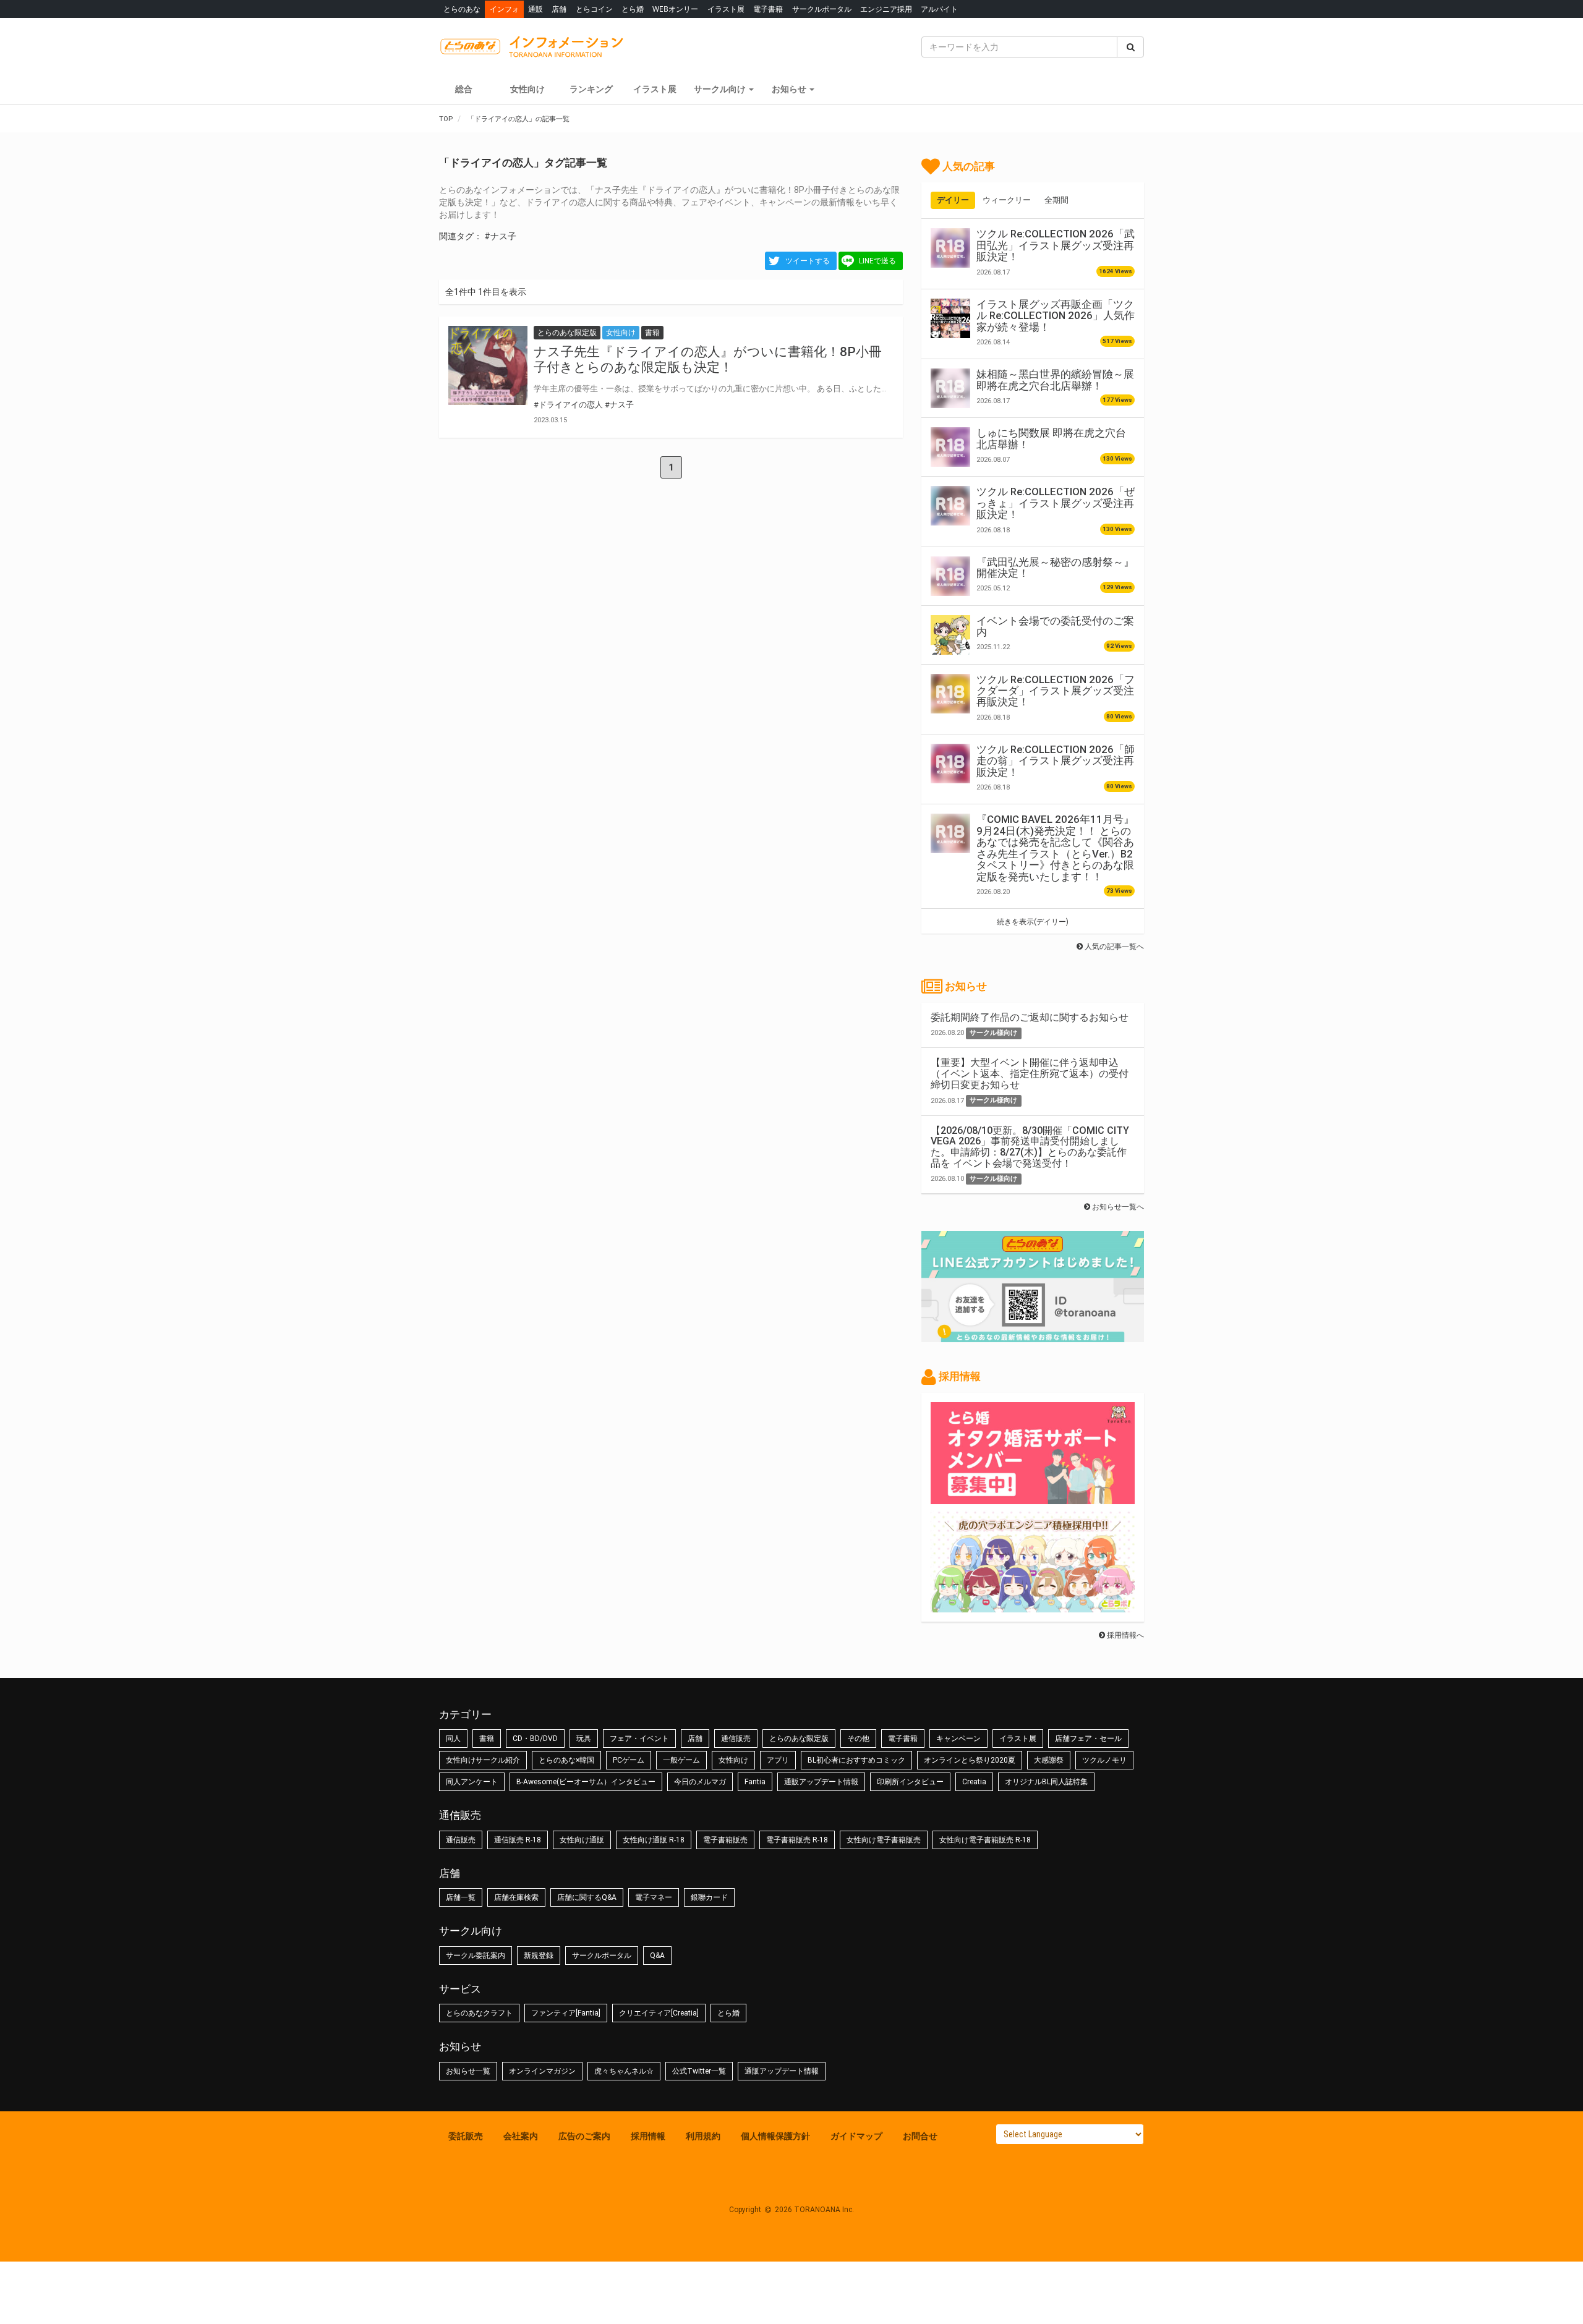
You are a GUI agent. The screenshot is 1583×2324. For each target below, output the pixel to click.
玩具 (584, 1739)
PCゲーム (629, 1760)
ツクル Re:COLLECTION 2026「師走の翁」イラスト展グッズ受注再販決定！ (1056, 761)
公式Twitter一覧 (699, 2071)
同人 (453, 1739)
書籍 (487, 1739)
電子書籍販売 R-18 (797, 1840)
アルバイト (939, 9)
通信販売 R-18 (518, 1840)
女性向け (527, 89)
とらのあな (462, 9)
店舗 (559, 9)
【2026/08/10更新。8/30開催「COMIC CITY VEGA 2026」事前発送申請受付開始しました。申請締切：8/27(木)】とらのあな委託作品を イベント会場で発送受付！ (1030, 1147)
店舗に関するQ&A (587, 1897)
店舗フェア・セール (1088, 1739)
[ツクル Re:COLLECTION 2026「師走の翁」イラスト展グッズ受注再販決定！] (950, 764)
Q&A (657, 1956)
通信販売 (736, 1739)
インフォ (505, 9)
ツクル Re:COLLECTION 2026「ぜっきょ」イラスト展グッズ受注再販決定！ (1056, 503)
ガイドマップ (856, 2136)
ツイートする (808, 261)
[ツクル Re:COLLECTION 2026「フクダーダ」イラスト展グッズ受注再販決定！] (950, 694)
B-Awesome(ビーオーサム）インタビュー (586, 1782)
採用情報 (648, 2136)
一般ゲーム (681, 1760)
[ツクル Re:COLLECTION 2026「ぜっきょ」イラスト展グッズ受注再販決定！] (950, 506)
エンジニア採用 (886, 9)
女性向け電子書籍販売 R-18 (985, 1840)
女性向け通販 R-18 (654, 1840)
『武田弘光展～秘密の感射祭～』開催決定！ (1055, 568)
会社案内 (521, 2136)
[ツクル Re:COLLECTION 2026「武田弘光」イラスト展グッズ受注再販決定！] (950, 248)
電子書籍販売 (725, 1840)
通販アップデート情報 (821, 1782)
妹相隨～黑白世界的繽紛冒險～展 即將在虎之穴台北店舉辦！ (1055, 380)
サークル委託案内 (476, 1956)
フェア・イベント (639, 1739)
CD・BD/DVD (535, 1739)
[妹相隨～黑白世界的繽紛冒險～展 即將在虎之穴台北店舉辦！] (950, 388)
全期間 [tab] (1056, 200)
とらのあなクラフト (479, 2013)
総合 (464, 89)
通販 (535, 9)
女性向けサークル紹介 (483, 1760)
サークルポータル (822, 9)
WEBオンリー (675, 9)
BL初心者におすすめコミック (856, 1760)
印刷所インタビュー (910, 1782)
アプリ (778, 1760)
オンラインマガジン (542, 2071)
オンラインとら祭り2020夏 (970, 1760)
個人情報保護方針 (775, 2136)
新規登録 (539, 1956)
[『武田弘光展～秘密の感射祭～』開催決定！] (950, 576)
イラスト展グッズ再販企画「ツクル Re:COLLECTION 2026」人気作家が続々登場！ (1056, 316)
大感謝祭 (1049, 1760)
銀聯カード (709, 1897)
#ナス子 (500, 236)
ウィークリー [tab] (1007, 200)
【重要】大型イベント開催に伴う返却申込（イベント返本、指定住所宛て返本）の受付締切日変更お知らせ (1030, 1073)
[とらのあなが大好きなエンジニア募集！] (1033, 1606)
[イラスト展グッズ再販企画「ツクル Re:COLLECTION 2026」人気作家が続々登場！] (950, 318)
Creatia (974, 1782)
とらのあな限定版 (799, 1739)
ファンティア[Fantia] (566, 2013)
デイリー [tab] (953, 200)
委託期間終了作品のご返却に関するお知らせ (1030, 1017)
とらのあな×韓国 (566, 1760)
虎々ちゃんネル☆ (624, 2071)
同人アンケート (472, 1782)
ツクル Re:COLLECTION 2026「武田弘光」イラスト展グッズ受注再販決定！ (1056, 245)
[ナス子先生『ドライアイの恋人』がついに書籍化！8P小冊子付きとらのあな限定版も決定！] (488, 365)
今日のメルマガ (700, 1782)
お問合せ (920, 2136)
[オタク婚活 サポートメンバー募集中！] (1033, 1498)
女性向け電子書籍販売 (884, 1840)
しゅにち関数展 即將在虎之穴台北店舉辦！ (1051, 438)
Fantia (755, 1782)
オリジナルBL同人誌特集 (1046, 1782)
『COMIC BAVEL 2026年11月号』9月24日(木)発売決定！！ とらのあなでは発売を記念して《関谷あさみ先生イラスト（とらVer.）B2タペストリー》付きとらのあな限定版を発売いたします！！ (1055, 848)
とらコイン (594, 9)
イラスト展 (726, 9)
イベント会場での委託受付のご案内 (1055, 626)
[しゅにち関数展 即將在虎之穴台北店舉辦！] (950, 447)
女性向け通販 (582, 1840)
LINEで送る (877, 261)
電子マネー (654, 1897)
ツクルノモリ (1104, 1760)
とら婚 (633, 9)
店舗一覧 (461, 1897)
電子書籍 (768, 9)
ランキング (591, 89)
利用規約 (703, 2136)
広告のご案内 (584, 2136)
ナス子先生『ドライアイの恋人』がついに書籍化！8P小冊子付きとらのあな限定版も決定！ (708, 360)
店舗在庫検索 (516, 1897)
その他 (858, 1739)
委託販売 (466, 2136)
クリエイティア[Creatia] (659, 2013)
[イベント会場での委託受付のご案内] (950, 635)
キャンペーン (958, 1739)
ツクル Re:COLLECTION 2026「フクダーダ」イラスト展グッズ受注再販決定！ (1056, 691)
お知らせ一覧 (468, 2071)
